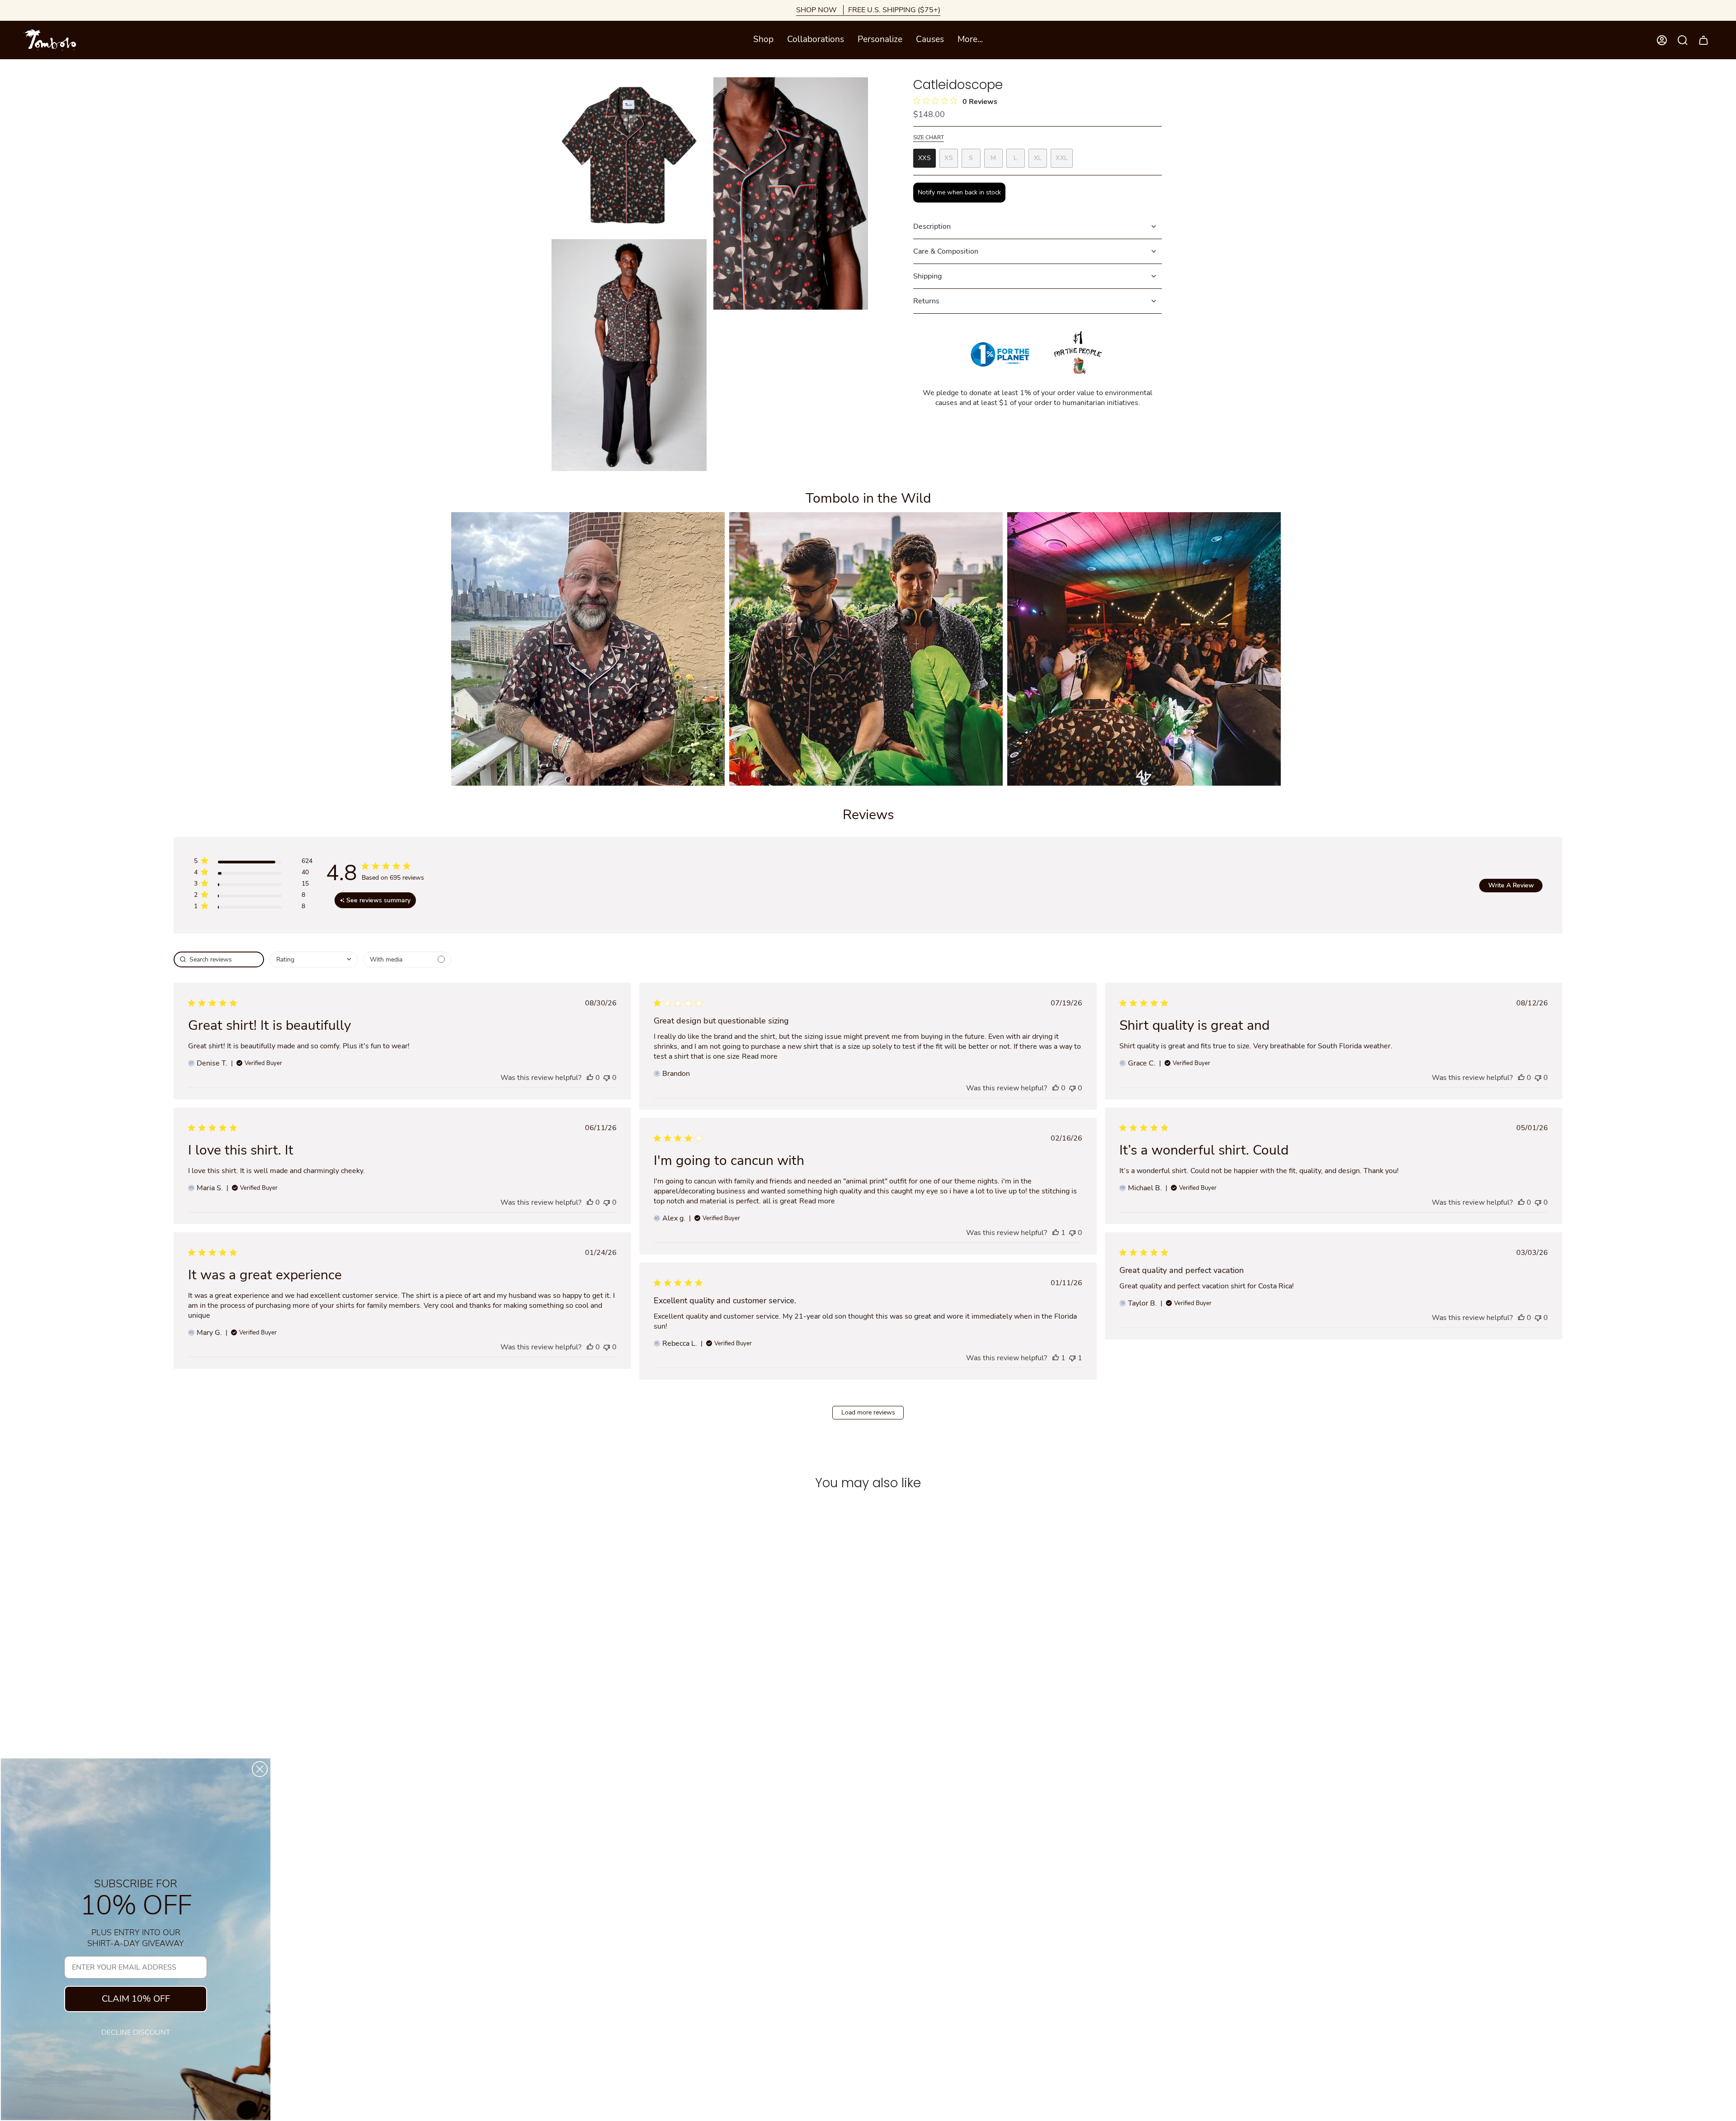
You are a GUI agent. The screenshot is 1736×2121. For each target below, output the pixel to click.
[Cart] (1703, 40)
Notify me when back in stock (959, 192)
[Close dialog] (260, 1769)
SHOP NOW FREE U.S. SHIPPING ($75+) (868, 10)
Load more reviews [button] (868, 1412)
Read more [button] (760, 1056)
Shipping (927, 276)
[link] (253, 908)
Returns (926, 301)
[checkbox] (407, 959)
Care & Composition (946, 251)
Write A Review (1511, 885)
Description (932, 226)
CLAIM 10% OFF (136, 1999)
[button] (763, 40)
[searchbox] (219, 959)
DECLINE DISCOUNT (136, 2032)
